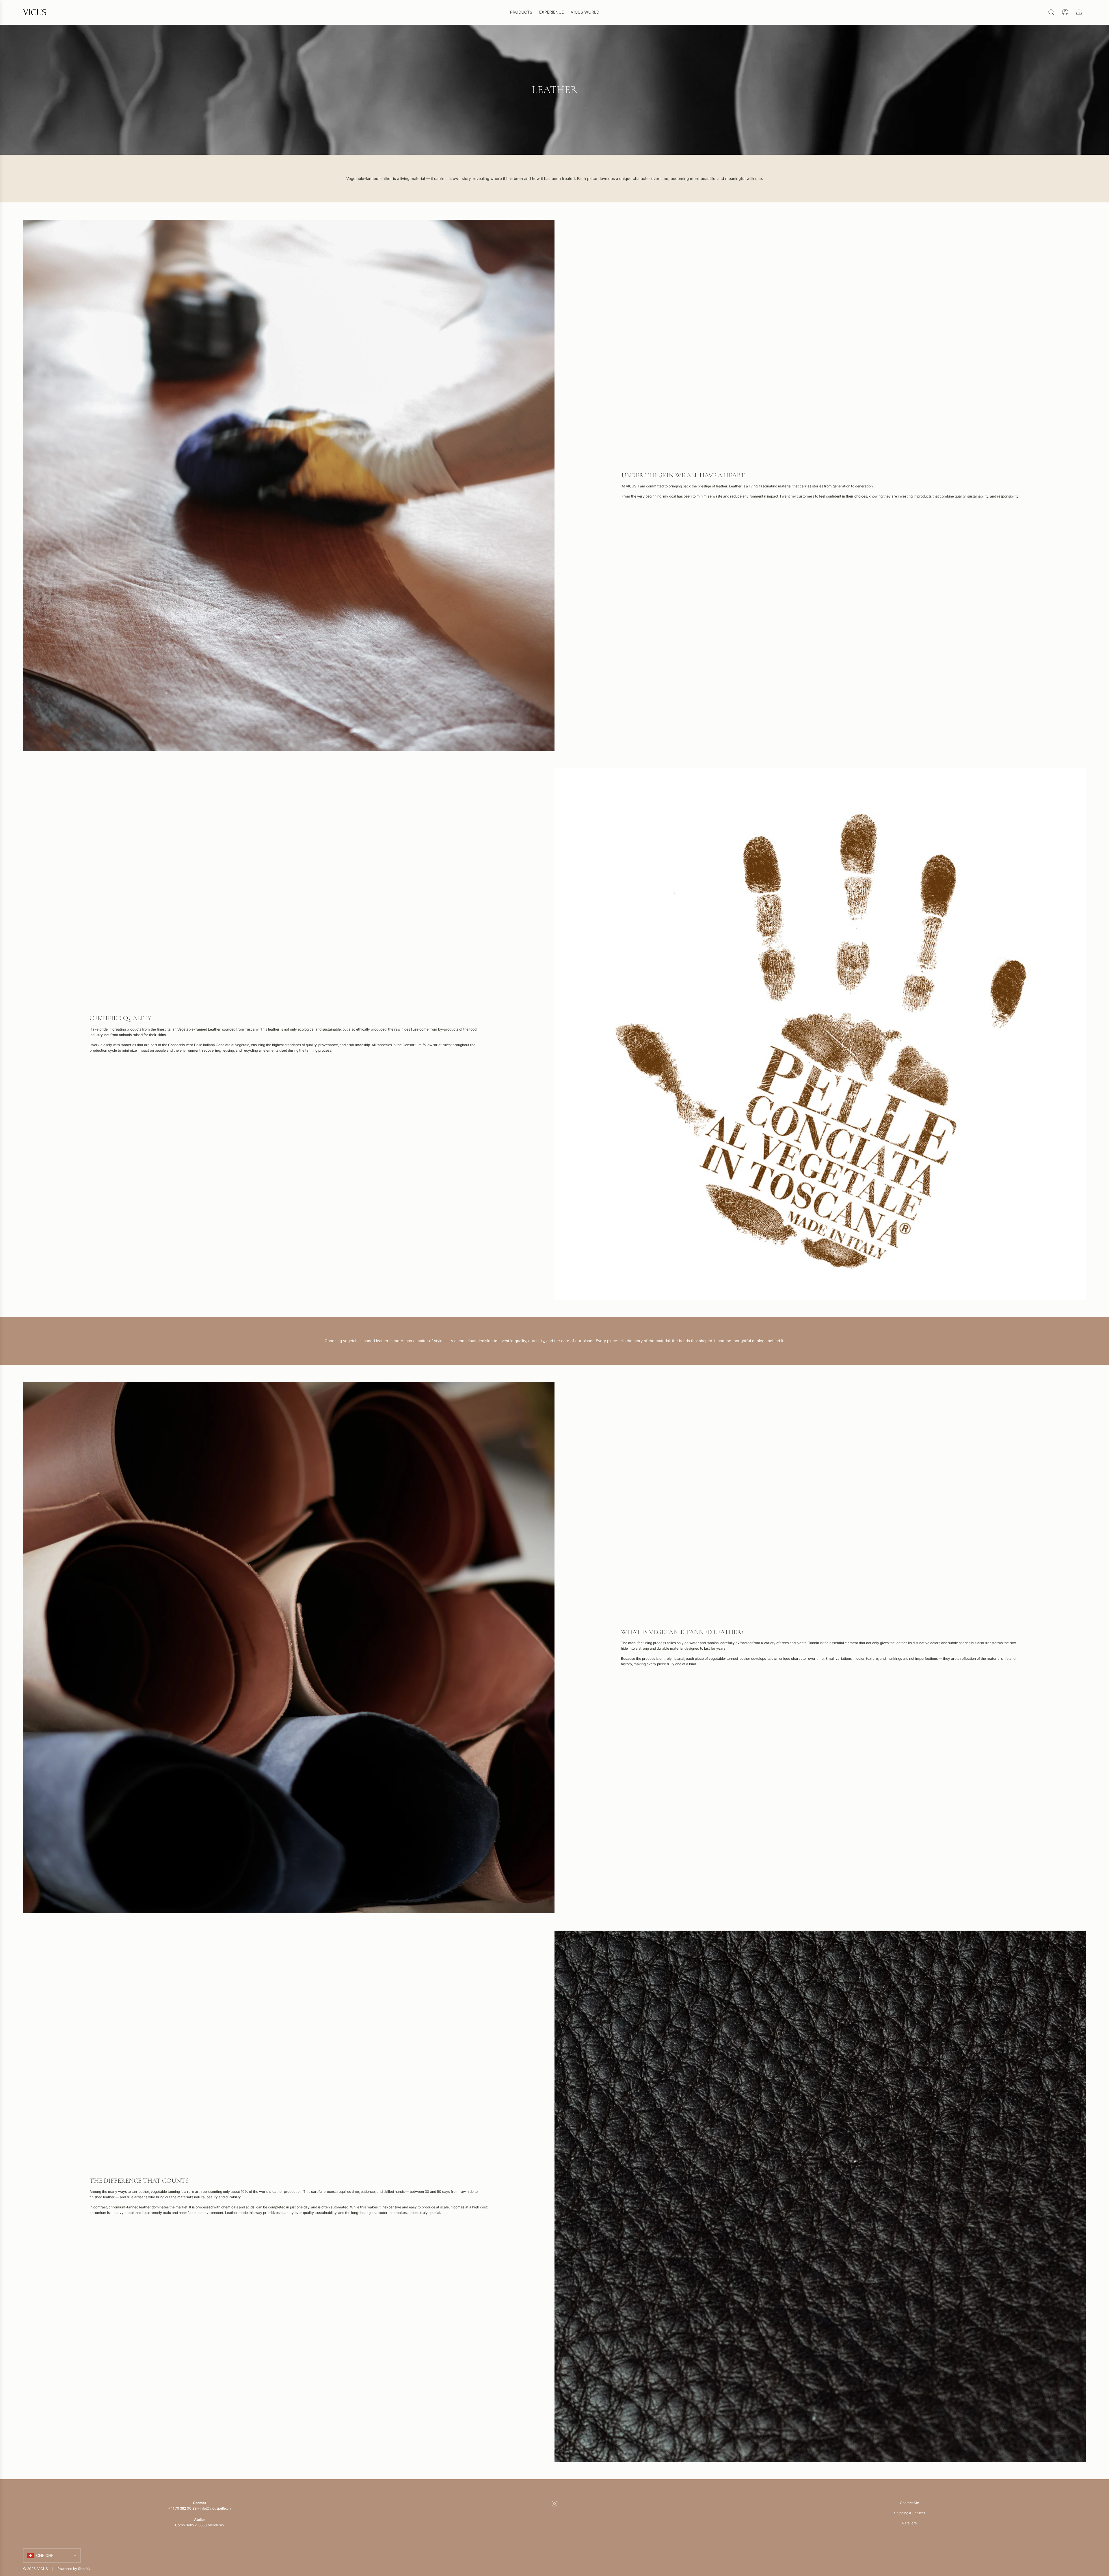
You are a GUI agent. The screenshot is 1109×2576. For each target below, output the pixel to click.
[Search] (1051, 12)
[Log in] (1065, 12)
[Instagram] (554, 2504)
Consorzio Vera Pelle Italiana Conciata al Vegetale (209, 1045)
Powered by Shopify (74, 2569)
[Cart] (1079, 12)
